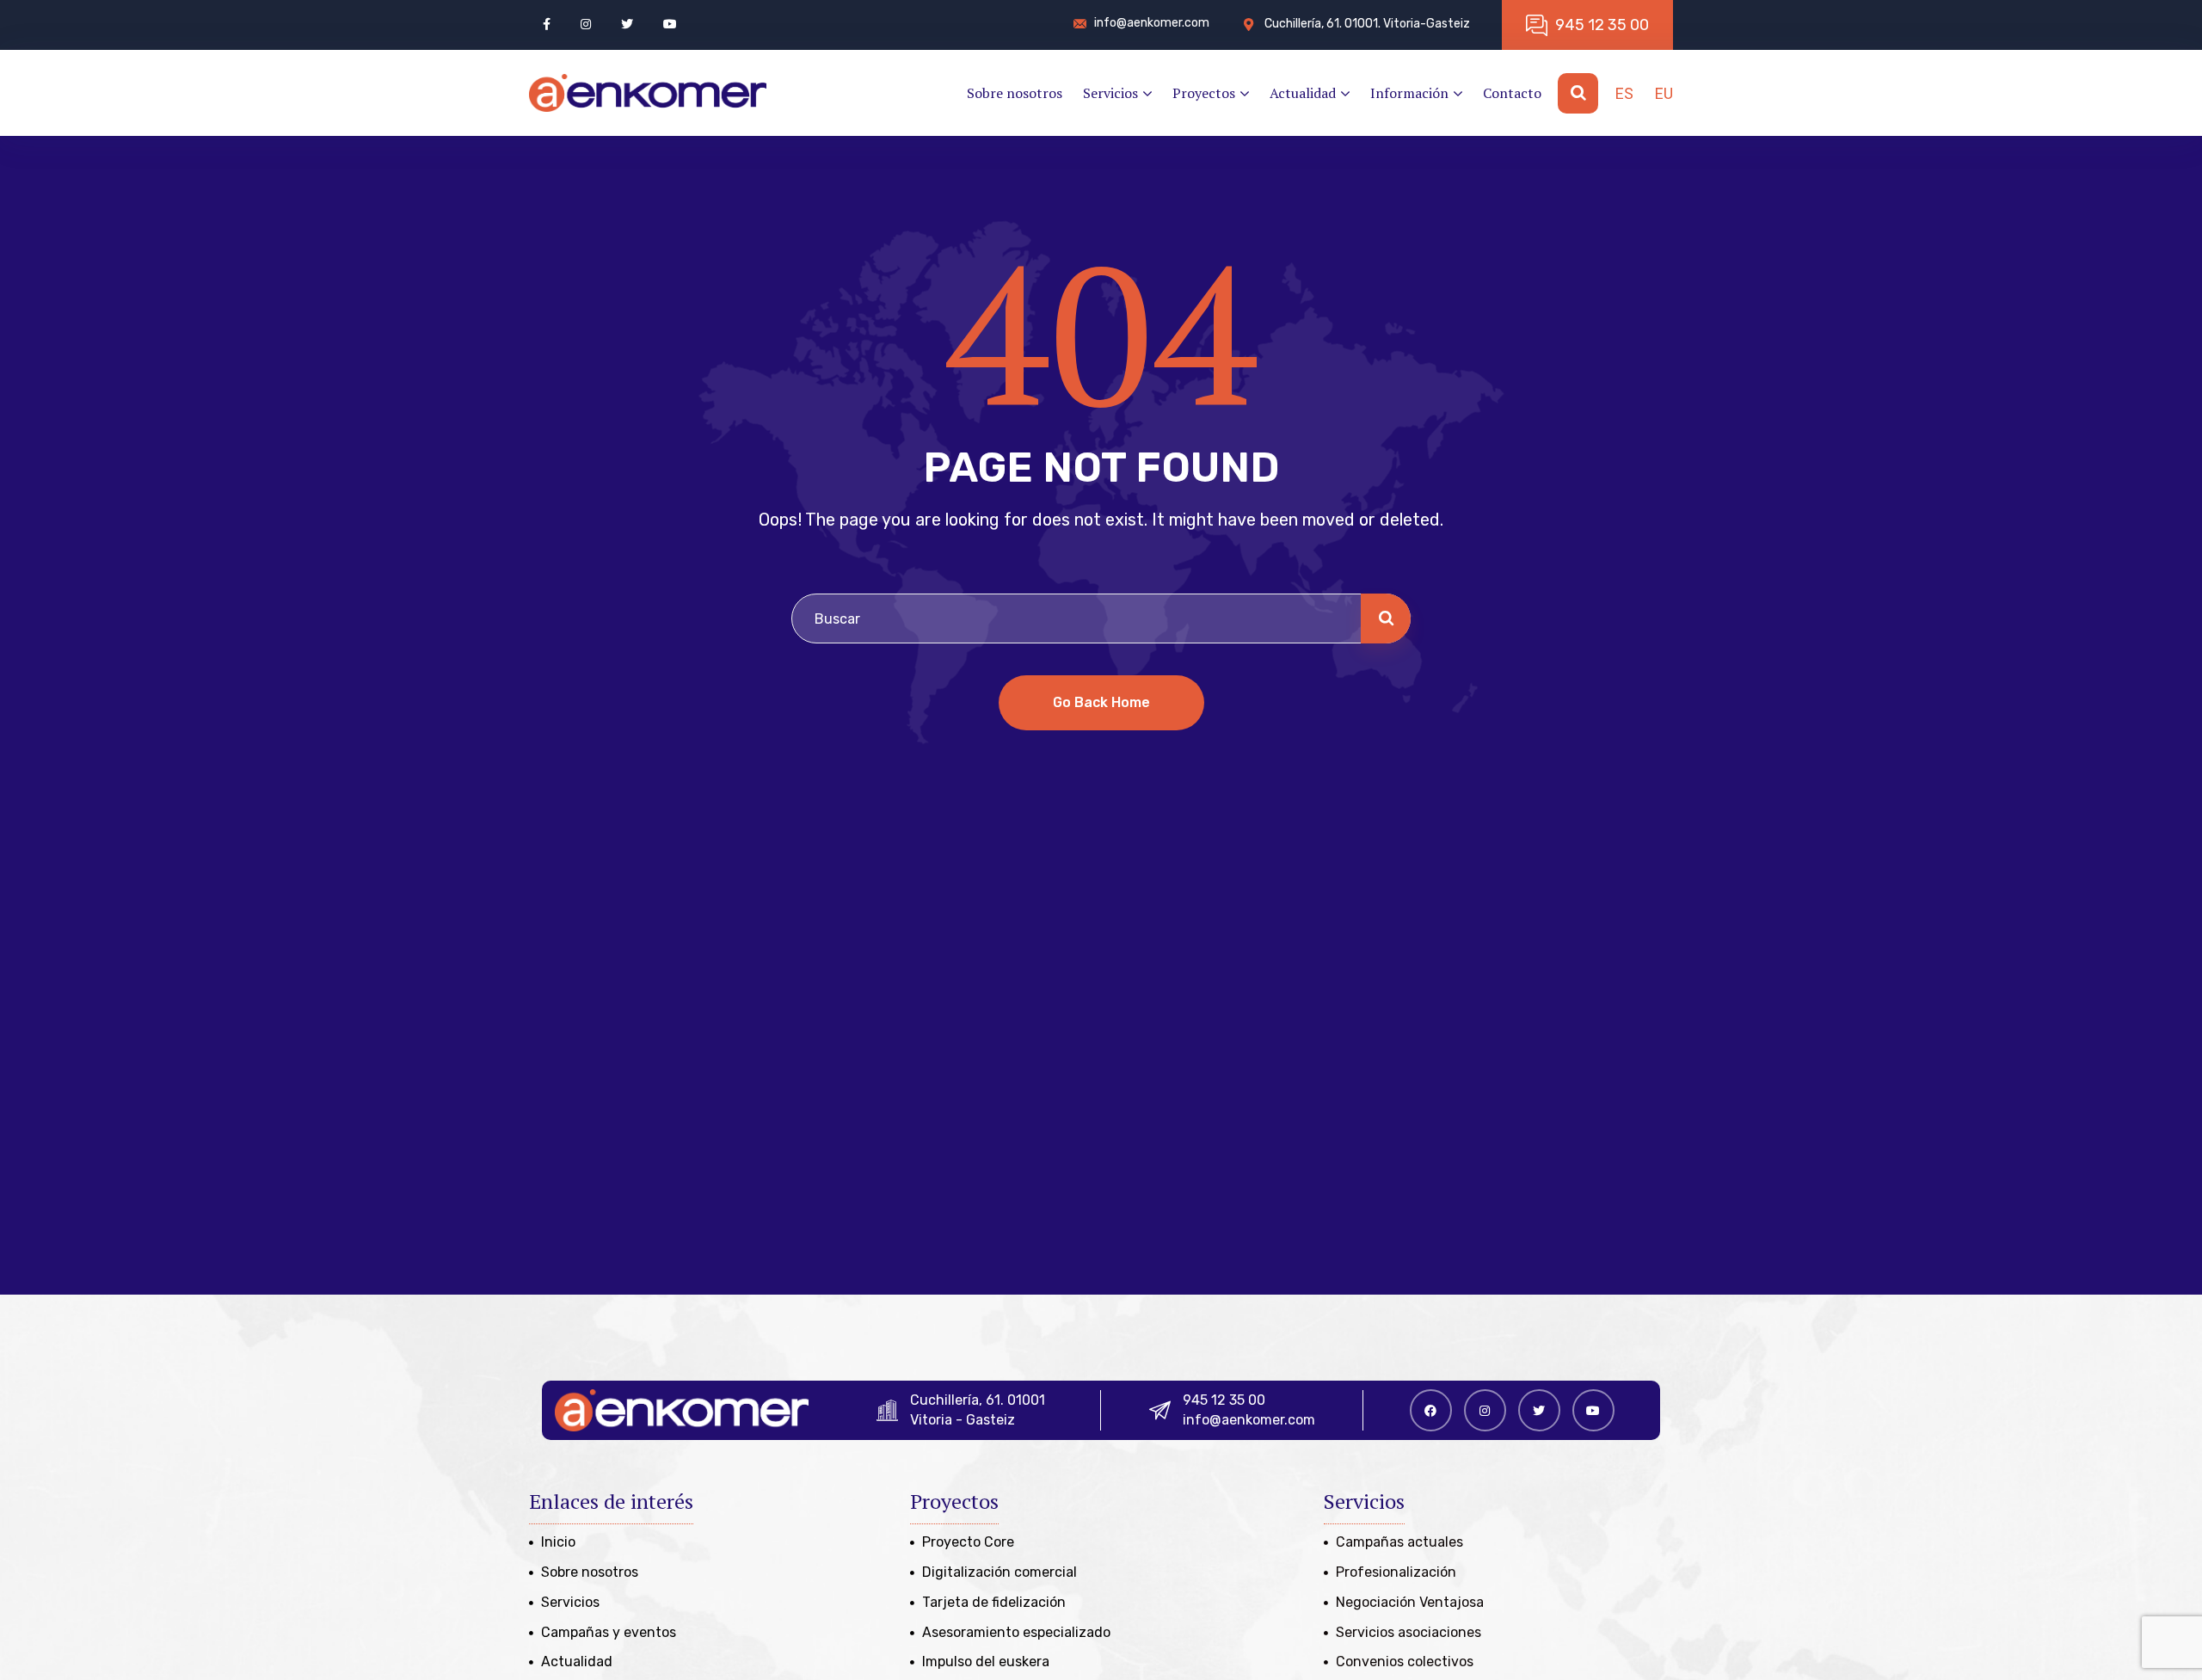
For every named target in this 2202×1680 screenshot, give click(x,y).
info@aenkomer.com (1249, 1420)
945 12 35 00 (1224, 1400)
